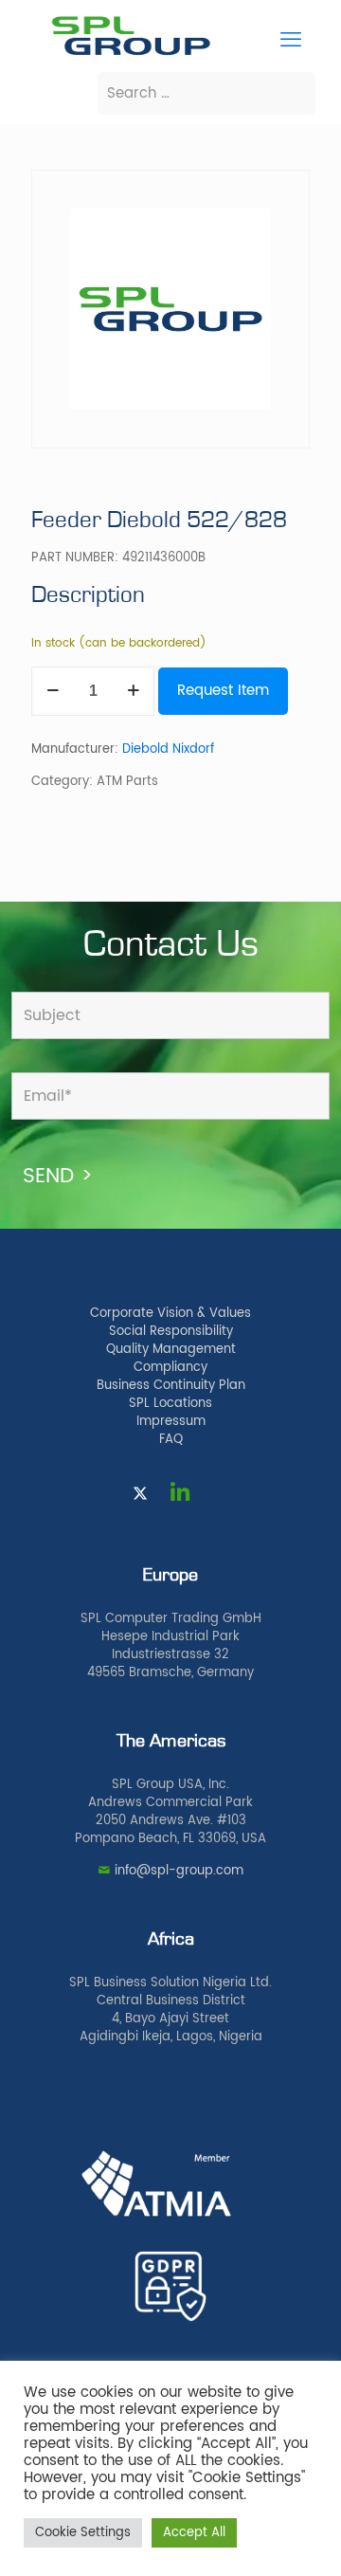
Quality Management (171, 1350)
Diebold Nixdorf (168, 749)
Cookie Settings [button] (83, 2533)
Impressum (171, 1422)
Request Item (223, 691)
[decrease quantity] (53, 691)
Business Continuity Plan (171, 1386)
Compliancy (170, 1368)
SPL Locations (170, 1404)
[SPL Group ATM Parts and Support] (131, 54)
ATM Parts (127, 782)
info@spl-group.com (179, 1871)
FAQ (171, 1440)
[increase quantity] (133, 691)
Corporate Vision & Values (170, 1314)
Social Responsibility (171, 1332)
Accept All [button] (194, 2533)
